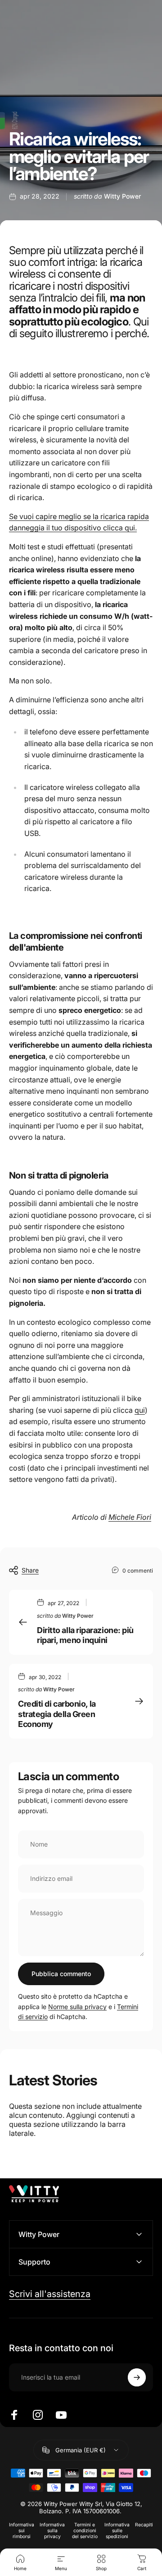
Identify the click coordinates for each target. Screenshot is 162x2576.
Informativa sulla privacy (52, 2531)
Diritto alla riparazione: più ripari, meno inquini (85, 1635)
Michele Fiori (130, 1517)
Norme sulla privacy (77, 2007)
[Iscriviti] (137, 2377)
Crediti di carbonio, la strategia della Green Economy (57, 1714)
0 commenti (138, 1571)
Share (30, 1570)
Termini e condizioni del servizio (85, 2531)
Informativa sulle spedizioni (117, 2531)
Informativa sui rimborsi (22, 2531)
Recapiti (144, 2525)
